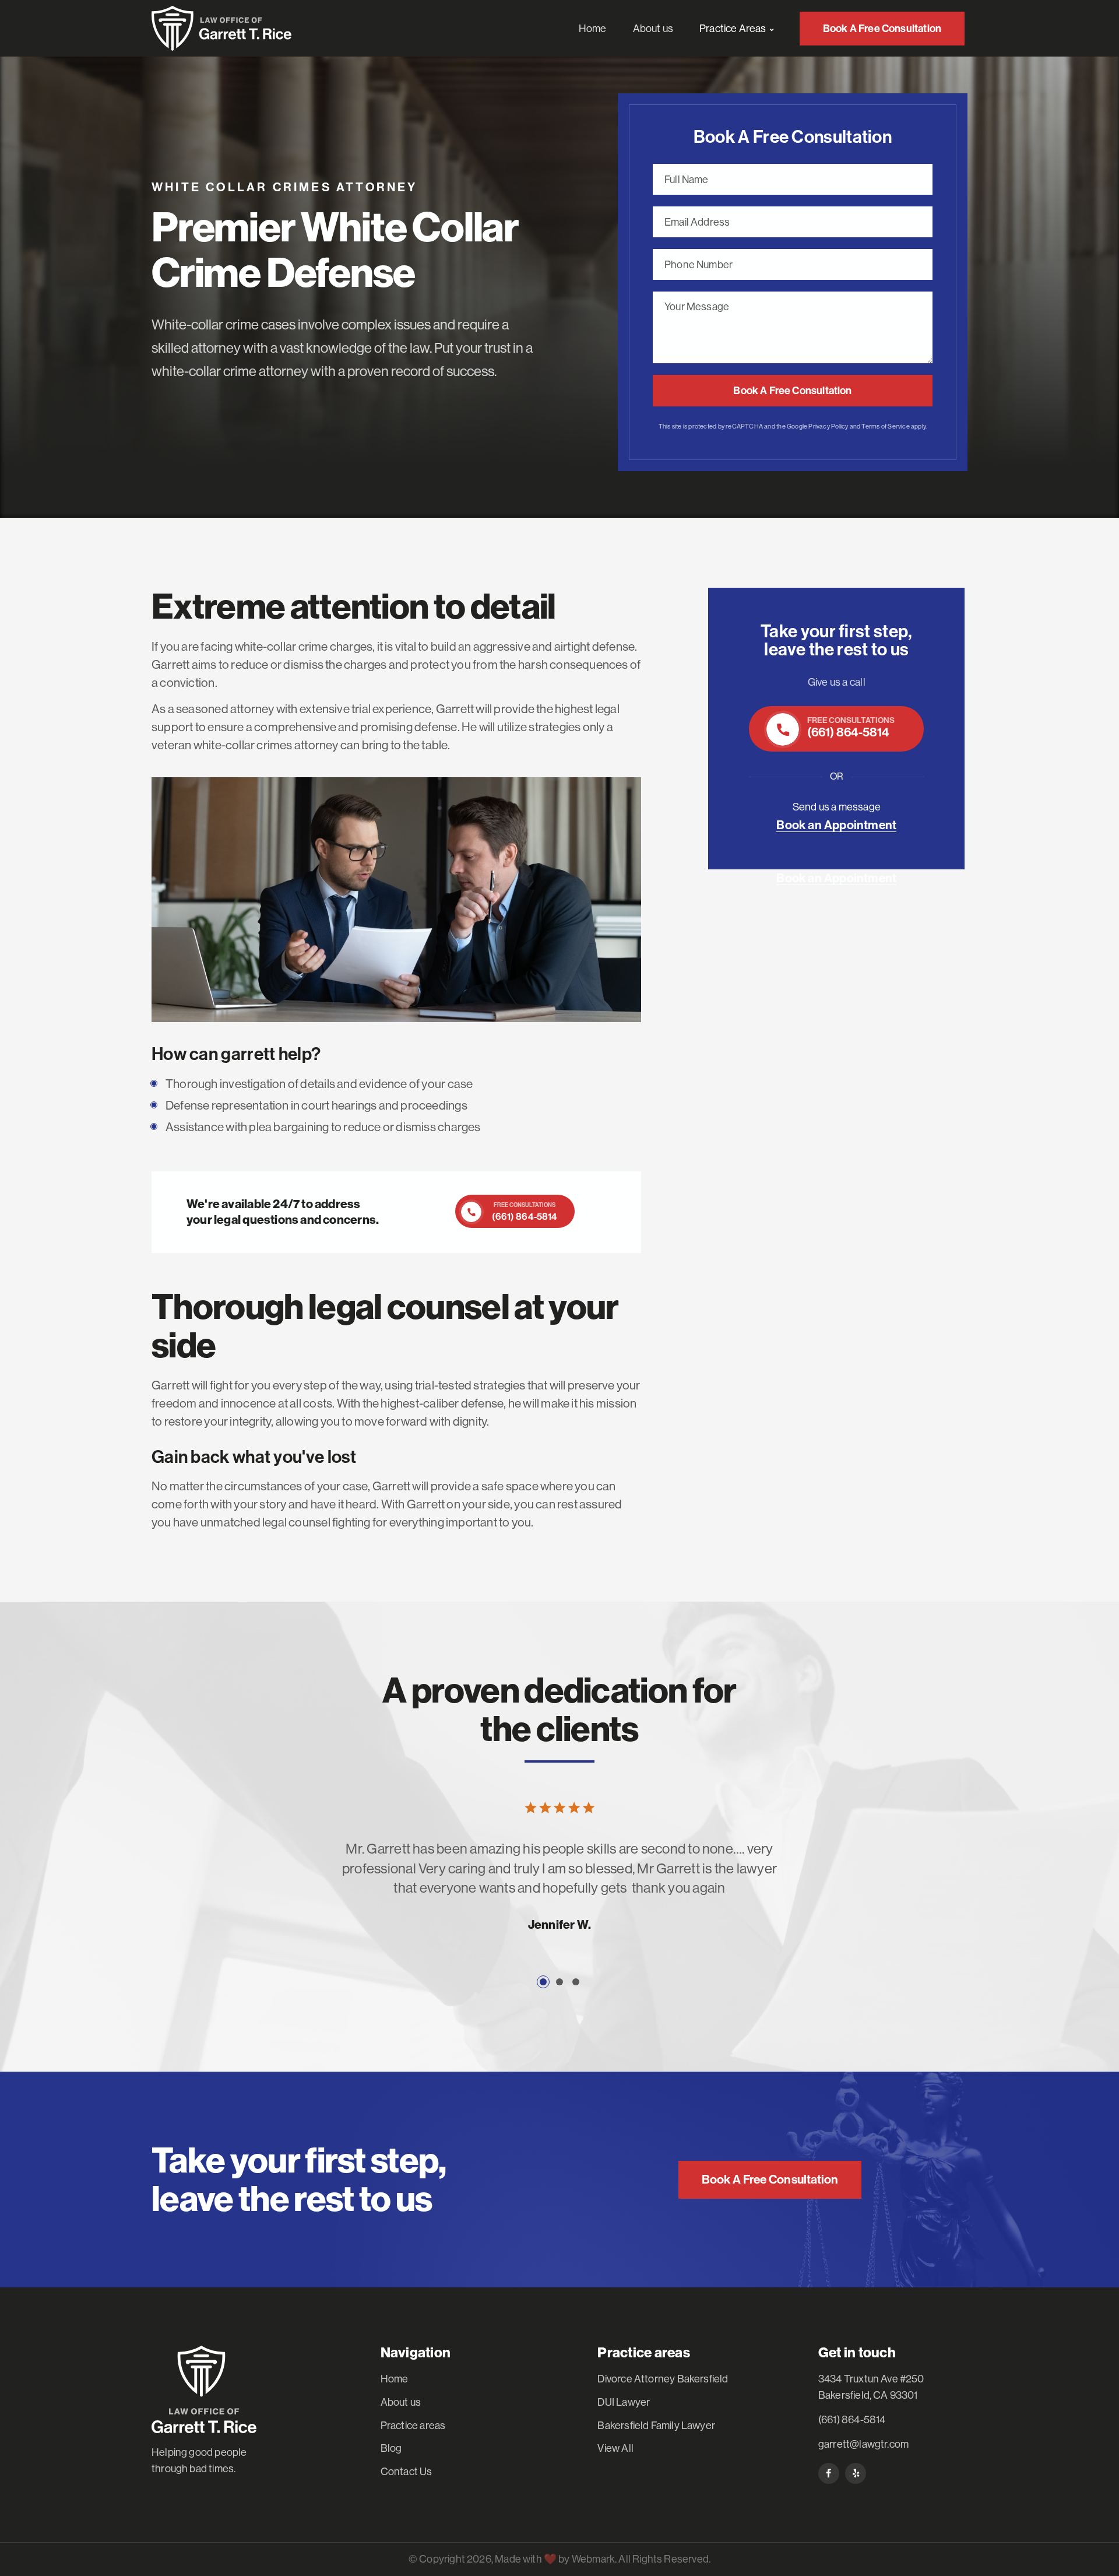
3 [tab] (576, 1982)
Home (395, 2379)
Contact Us (407, 2472)
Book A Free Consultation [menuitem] (882, 29)
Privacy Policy (828, 427)
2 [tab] (559, 1982)
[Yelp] (856, 2473)
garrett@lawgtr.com (863, 2444)
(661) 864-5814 (852, 2420)
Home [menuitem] (593, 29)
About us (401, 2402)
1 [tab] (543, 1982)
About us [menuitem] (653, 29)
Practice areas (413, 2426)
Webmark (593, 2559)
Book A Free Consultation (792, 391)
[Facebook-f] (829, 2473)
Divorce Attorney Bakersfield (663, 2379)
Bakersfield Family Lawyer (656, 2426)
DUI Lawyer (624, 2402)
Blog (391, 2448)
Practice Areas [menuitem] (733, 29)
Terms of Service (885, 427)
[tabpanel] (559, 1896)
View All (615, 2448)
